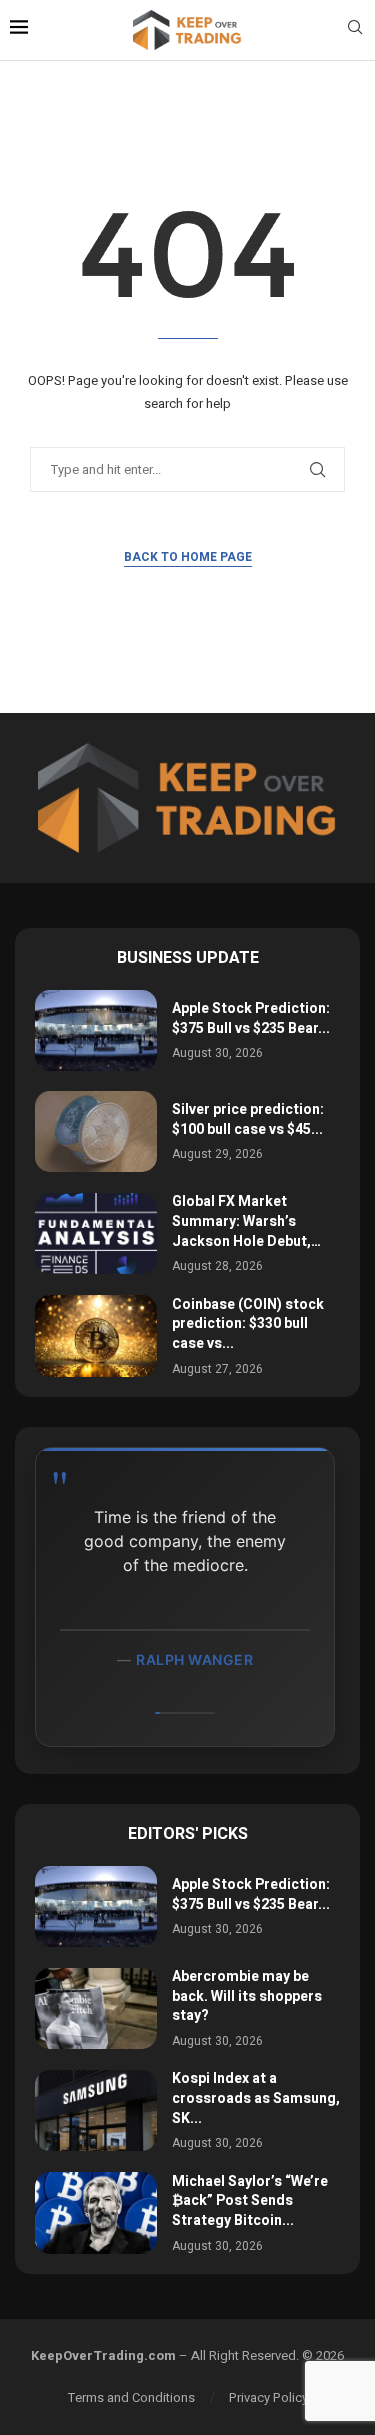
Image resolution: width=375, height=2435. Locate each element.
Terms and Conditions (131, 2397)
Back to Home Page (188, 557)
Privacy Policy (268, 2397)
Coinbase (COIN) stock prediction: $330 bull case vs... (248, 1324)
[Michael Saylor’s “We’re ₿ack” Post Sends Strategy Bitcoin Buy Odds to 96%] (96, 2212)
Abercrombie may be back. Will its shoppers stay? (247, 1996)
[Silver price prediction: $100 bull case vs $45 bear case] (96, 1131)
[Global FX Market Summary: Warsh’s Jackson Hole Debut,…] (96, 1233)
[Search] (355, 30)
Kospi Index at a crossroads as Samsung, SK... (256, 2098)
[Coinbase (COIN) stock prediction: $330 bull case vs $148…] (96, 1335)
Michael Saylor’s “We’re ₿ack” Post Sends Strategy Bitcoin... (250, 2201)
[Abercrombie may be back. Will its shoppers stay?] (96, 2008)
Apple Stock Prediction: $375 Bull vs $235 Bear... (251, 1018)
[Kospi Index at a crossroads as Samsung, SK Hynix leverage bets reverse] (96, 2110)
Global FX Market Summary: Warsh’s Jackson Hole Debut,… (246, 1221)
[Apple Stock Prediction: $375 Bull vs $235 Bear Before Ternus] (96, 1030)
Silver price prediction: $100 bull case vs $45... (248, 1119)
